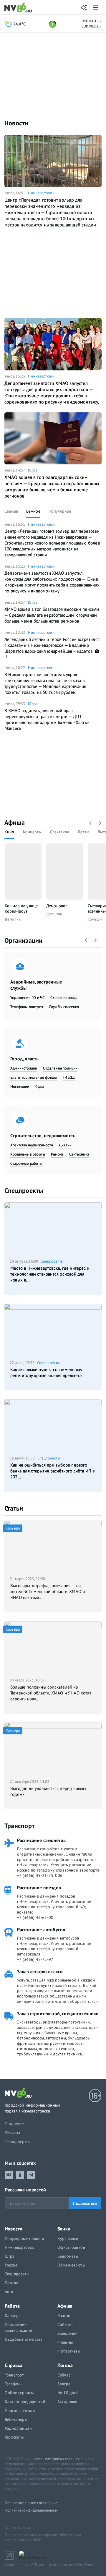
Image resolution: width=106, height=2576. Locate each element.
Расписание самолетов (41, 1840)
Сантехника (79, 1154)
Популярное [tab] (60, 511)
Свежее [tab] (11, 511)
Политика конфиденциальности (32, 2510)
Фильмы (65, 2342)
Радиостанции (18, 2428)
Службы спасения (64, 1007)
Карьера (13, 2316)
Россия (11, 2265)
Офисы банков (71, 2247)
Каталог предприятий (25, 2402)
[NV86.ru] (19, 8)
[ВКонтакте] (9, 2175)
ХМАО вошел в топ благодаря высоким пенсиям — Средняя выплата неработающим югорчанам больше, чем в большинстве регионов (52, 486)
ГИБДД (69, 1077)
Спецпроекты (24, 1190)
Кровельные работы (28, 1154)
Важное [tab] (33, 511)
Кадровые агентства (24, 2339)
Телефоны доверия (27, 1007)
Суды (40, 1087)
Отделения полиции (60, 1068)
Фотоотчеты (69, 2351)
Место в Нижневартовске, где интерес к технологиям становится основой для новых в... (50, 1274)
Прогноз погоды (20, 2410)
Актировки (67, 2402)
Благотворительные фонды (34, 1077)
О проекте (14, 2124)
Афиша (15, 822)
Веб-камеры (16, 2419)
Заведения (67, 2333)
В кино (64, 2316)
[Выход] (96, 7)
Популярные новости (25, 2238)
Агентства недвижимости (32, 1145)
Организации (23, 940)
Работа (12, 2306)
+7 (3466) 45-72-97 (35, 1959)
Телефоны (14, 2384)
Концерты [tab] (32, 832)
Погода (11, 2283)
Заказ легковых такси (40, 1971)
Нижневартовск (41, 193)
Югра (33, 470)
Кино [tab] (9, 832)
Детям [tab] (83, 832)
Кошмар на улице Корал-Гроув (21, 908)
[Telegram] (31, 2175)
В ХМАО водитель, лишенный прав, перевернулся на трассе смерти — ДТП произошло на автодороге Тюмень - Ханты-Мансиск (47, 719)
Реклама (12, 2133)
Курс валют (68, 2238)
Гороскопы (14, 2437)
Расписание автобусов (41, 1929)
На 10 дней (68, 2393)
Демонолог (57, 906)
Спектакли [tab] (60, 832)
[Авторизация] (84, 8)
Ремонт (57, 1154)
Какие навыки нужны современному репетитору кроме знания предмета (46, 1372)
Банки (64, 2229)
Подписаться (85, 2203)
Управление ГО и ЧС (27, 998)
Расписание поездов (39, 1888)
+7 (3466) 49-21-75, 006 (40, 1875)
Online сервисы (19, 2393)
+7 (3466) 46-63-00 (35, 1917)
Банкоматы (68, 2256)
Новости (16, 123)
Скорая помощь (63, 998)
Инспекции (20, 1087)
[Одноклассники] (20, 2175)
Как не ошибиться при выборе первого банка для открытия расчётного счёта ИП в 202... (53, 1471)
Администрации (24, 1068)
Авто (9, 2292)
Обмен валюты (71, 2265)
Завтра (64, 2384)
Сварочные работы (26, 1163)
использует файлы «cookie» (56, 2459)
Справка (14, 2365)
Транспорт (19, 1826)
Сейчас (64, 2375)
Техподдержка (18, 2141)
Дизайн (65, 1145)
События (66, 2324)
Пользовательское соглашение (31, 2503)
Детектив (13, 919)
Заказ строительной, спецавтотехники (58, 2013)
